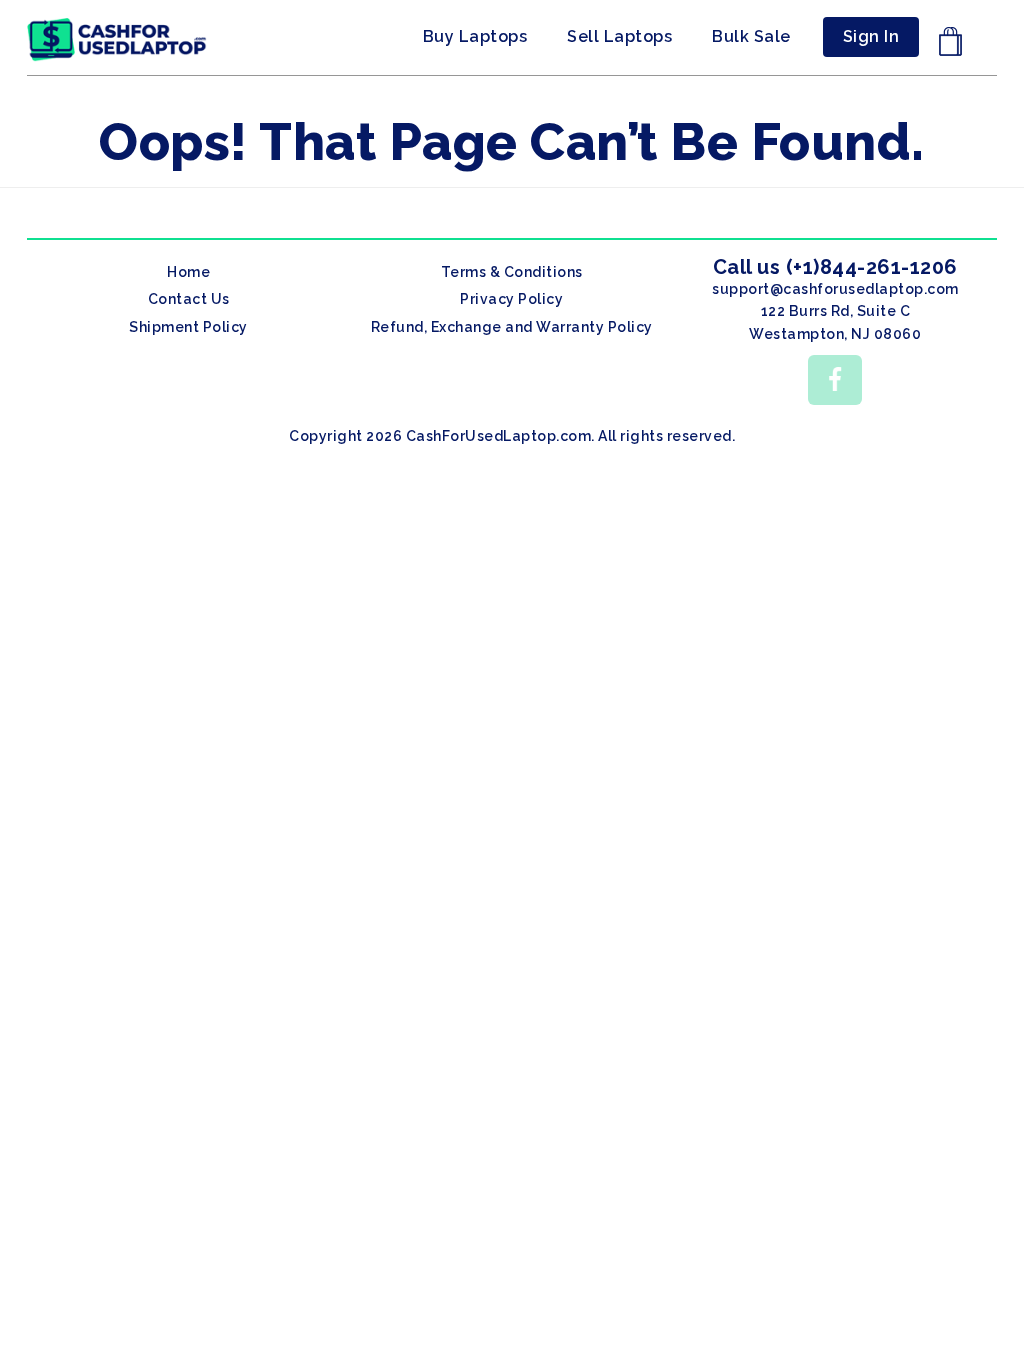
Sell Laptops (619, 36)
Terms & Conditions (512, 272)
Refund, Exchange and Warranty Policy (512, 327)
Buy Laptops (475, 36)
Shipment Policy (188, 327)
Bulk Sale (751, 36)
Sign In (871, 36)
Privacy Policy (511, 299)
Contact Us (189, 299)
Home (188, 272)
